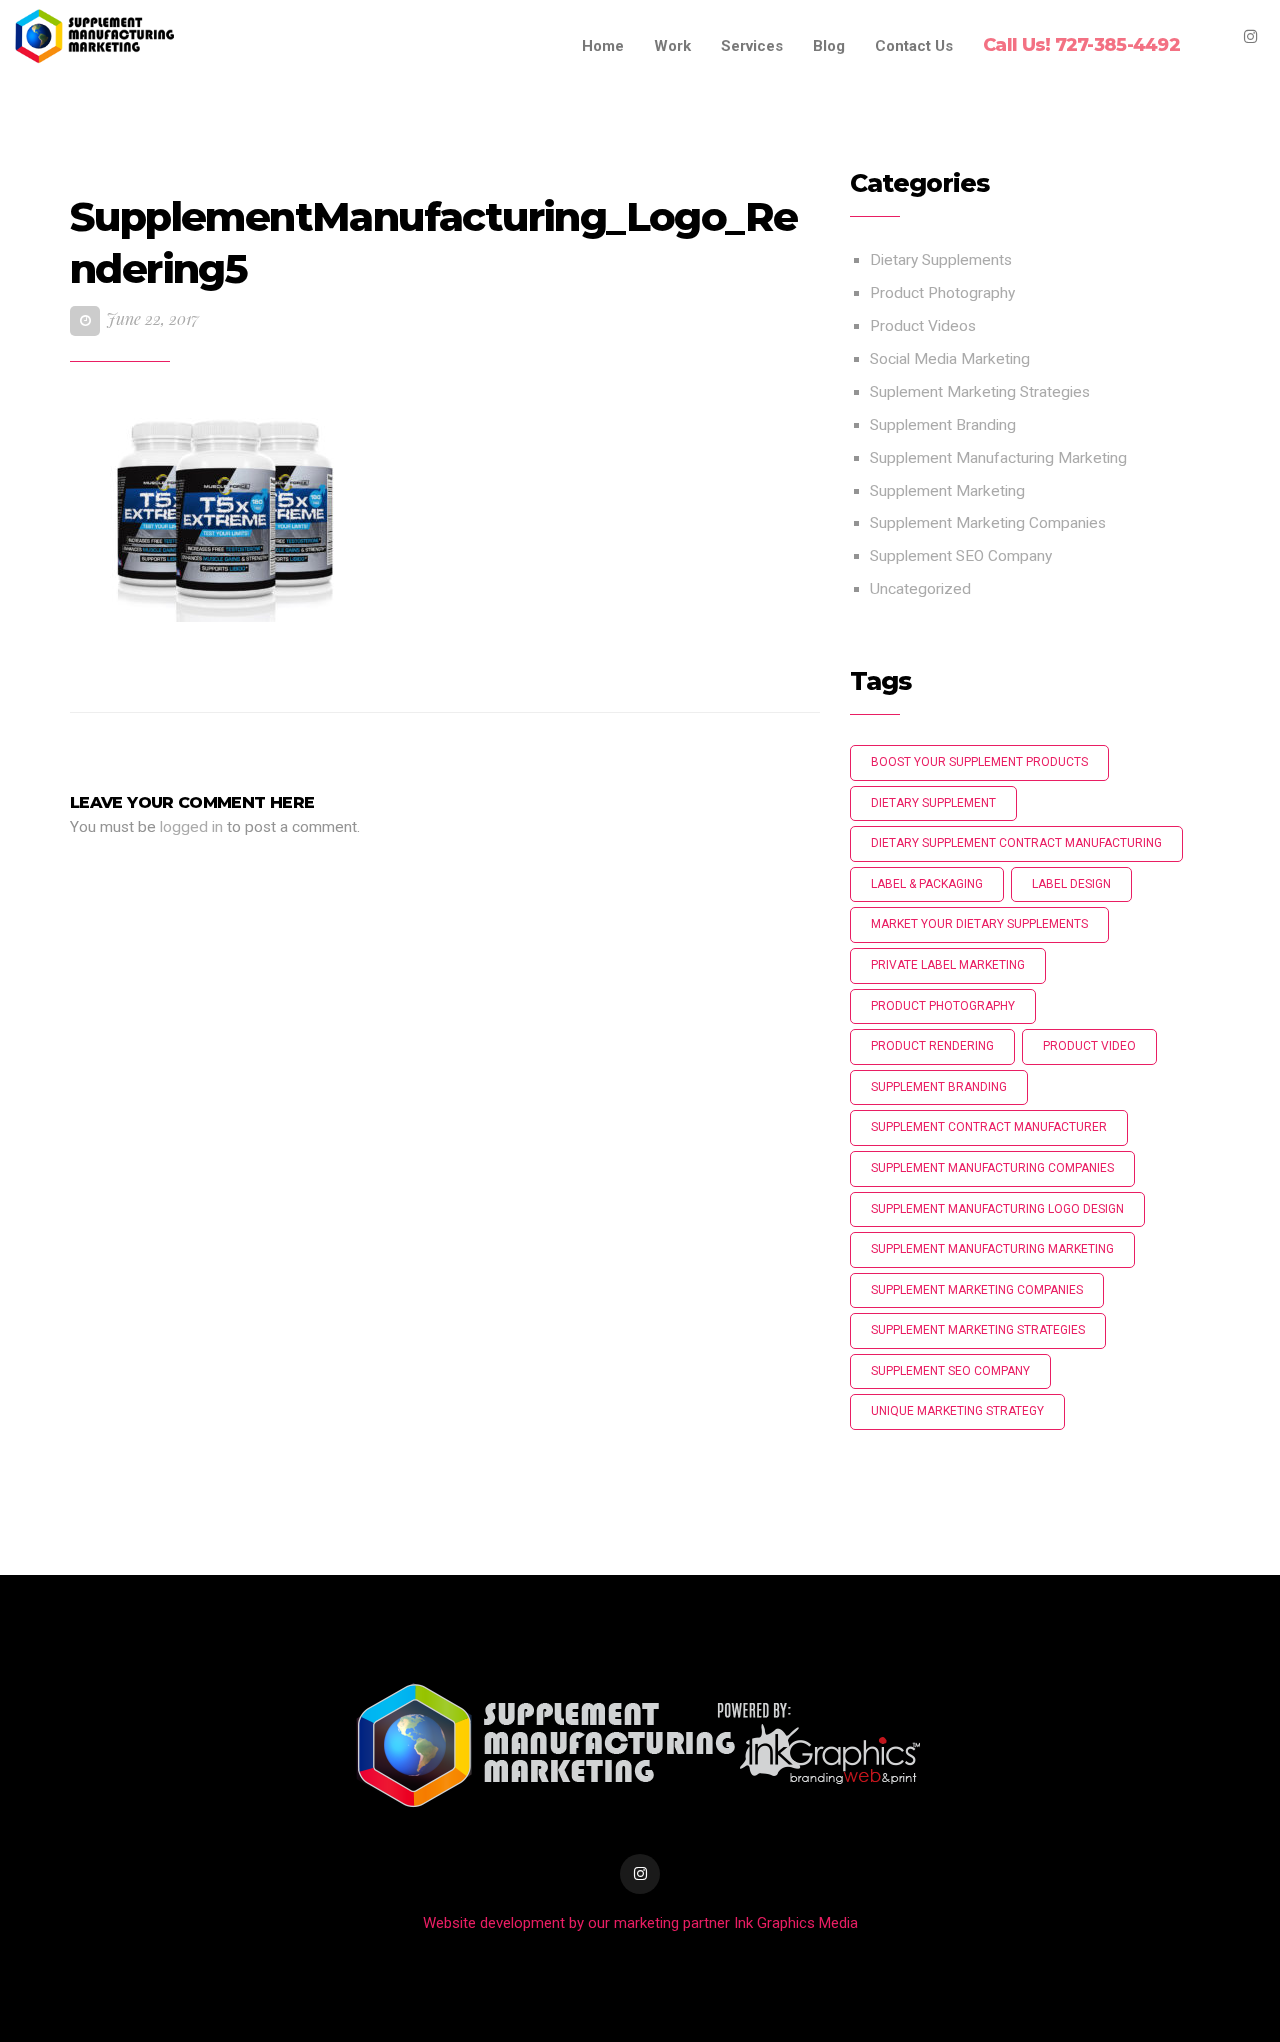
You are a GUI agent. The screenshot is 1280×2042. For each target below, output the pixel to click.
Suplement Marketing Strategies (980, 392)
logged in (191, 827)
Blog (829, 46)
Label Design (1071, 884)
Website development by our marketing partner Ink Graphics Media (640, 1923)
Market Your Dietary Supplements (979, 924)
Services (752, 46)
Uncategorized (920, 589)
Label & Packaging (927, 884)
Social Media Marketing (950, 359)
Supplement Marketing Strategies (978, 1330)
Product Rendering (932, 1046)
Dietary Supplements (941, 260)
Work (672, 46)
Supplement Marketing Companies (988, 523)
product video (1089, 1046)
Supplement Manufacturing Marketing (998, 458)
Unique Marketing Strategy (957, 1411)
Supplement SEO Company (961, 556)
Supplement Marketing (947, 491)
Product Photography (942, 293)
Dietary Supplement (933, 803)
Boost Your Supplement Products (979, 762)
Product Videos (923, 326)
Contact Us (914, 46)
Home (603, 46)
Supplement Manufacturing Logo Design (997, 1209)
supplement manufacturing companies (992, 1168)
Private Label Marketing (948, 965)
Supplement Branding (943, 425)
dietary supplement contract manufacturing (1016, 843)
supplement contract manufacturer (989, 1127)
